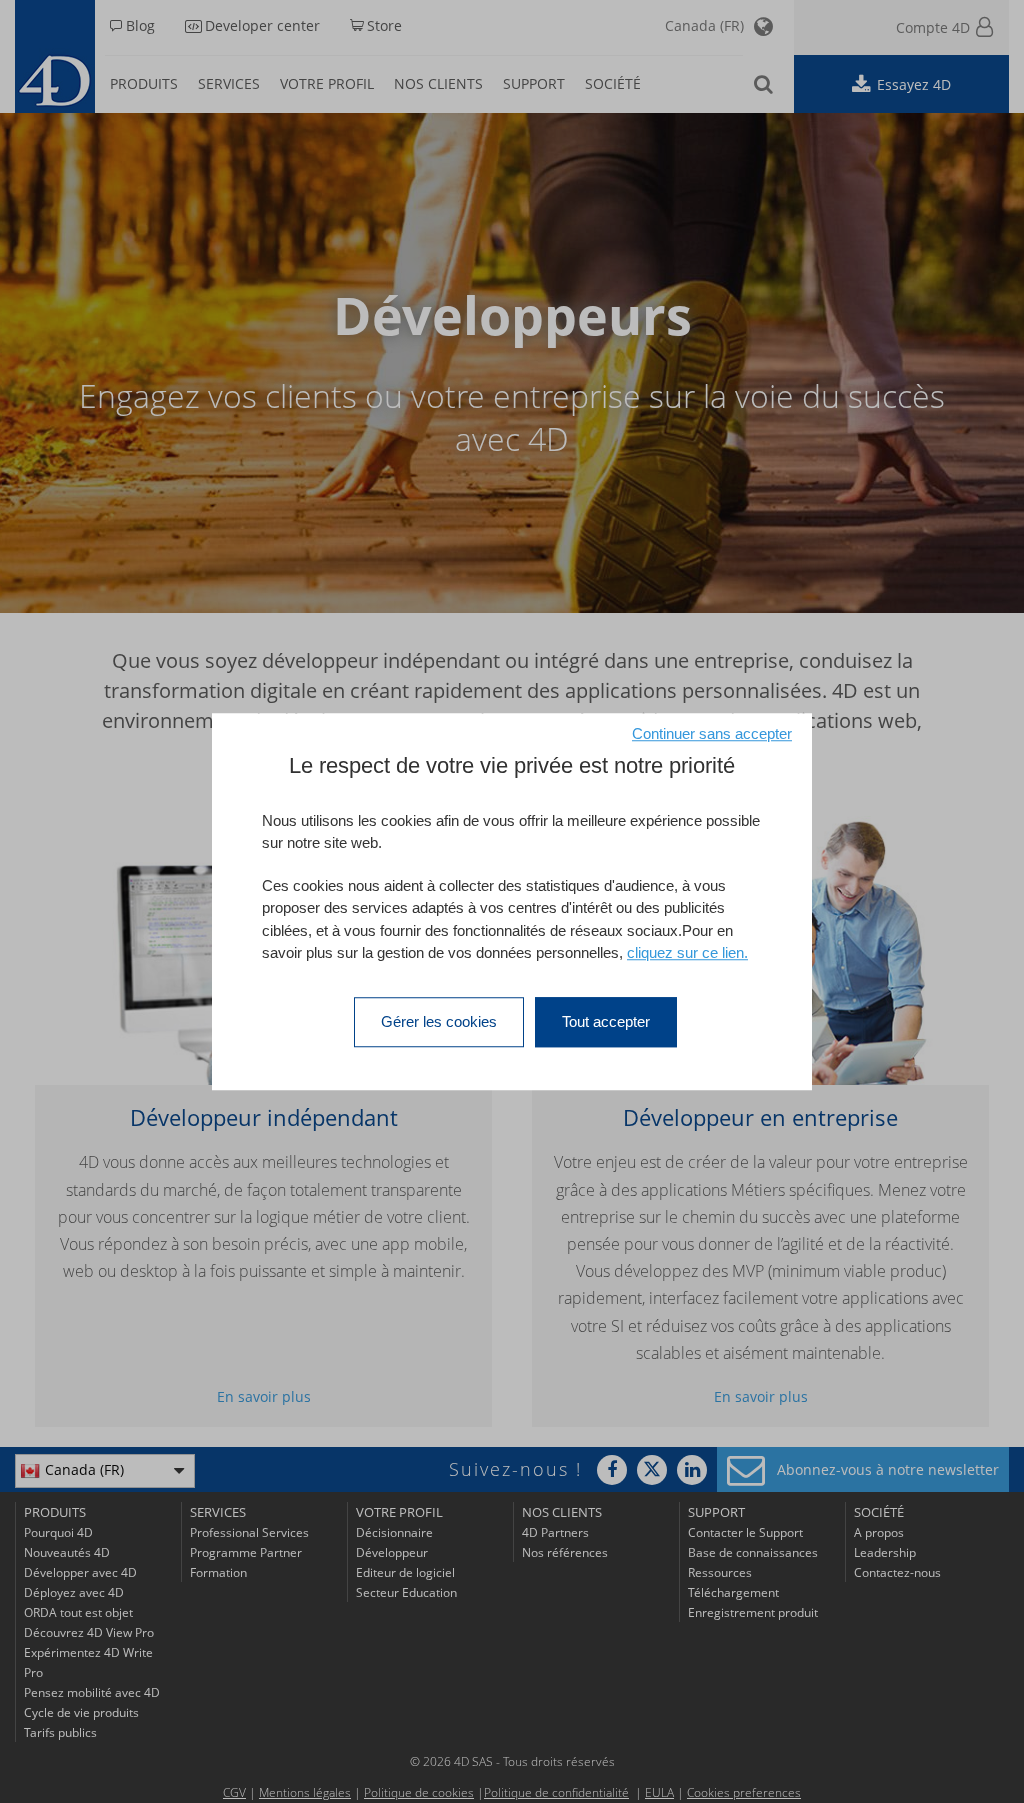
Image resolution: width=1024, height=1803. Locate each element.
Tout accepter (606, 1021)
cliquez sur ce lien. (687, 952)
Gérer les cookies (439, 1021)
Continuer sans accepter (712, 733)
